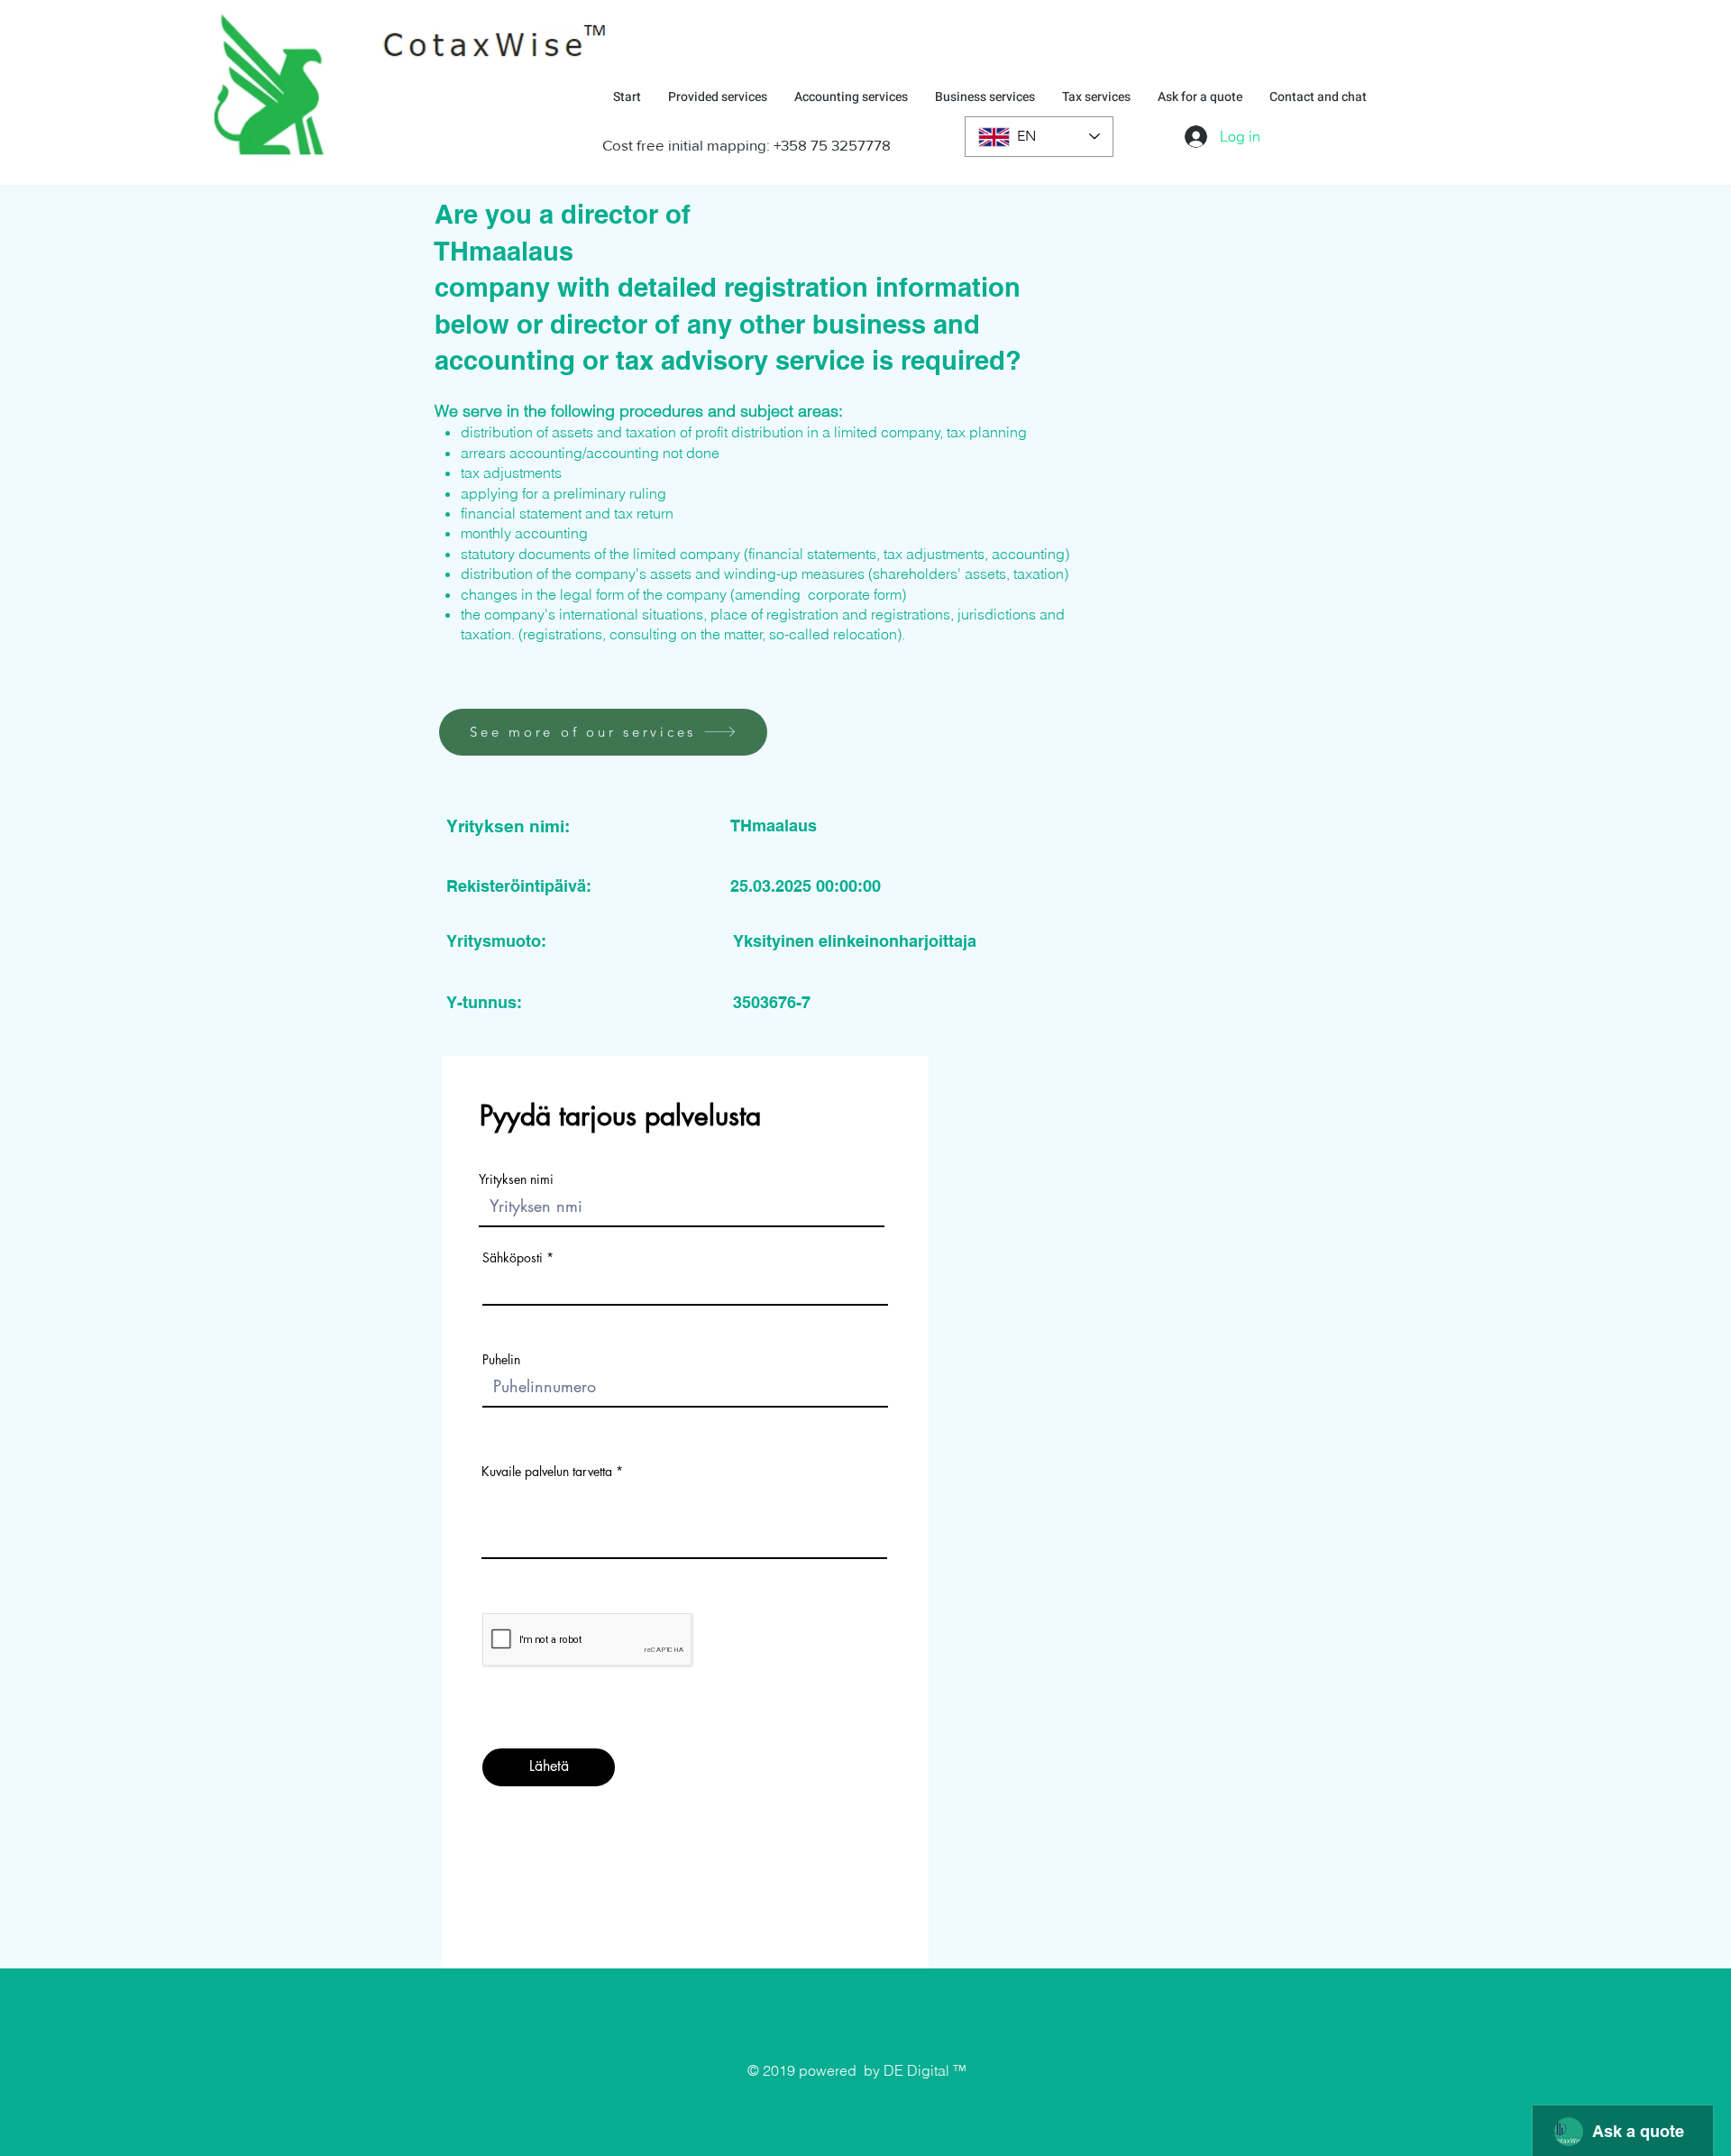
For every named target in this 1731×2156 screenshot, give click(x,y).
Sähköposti (513, 1258)
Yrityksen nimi (516, 1179)
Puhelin (501, 1360)
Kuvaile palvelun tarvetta (547, 1472)
